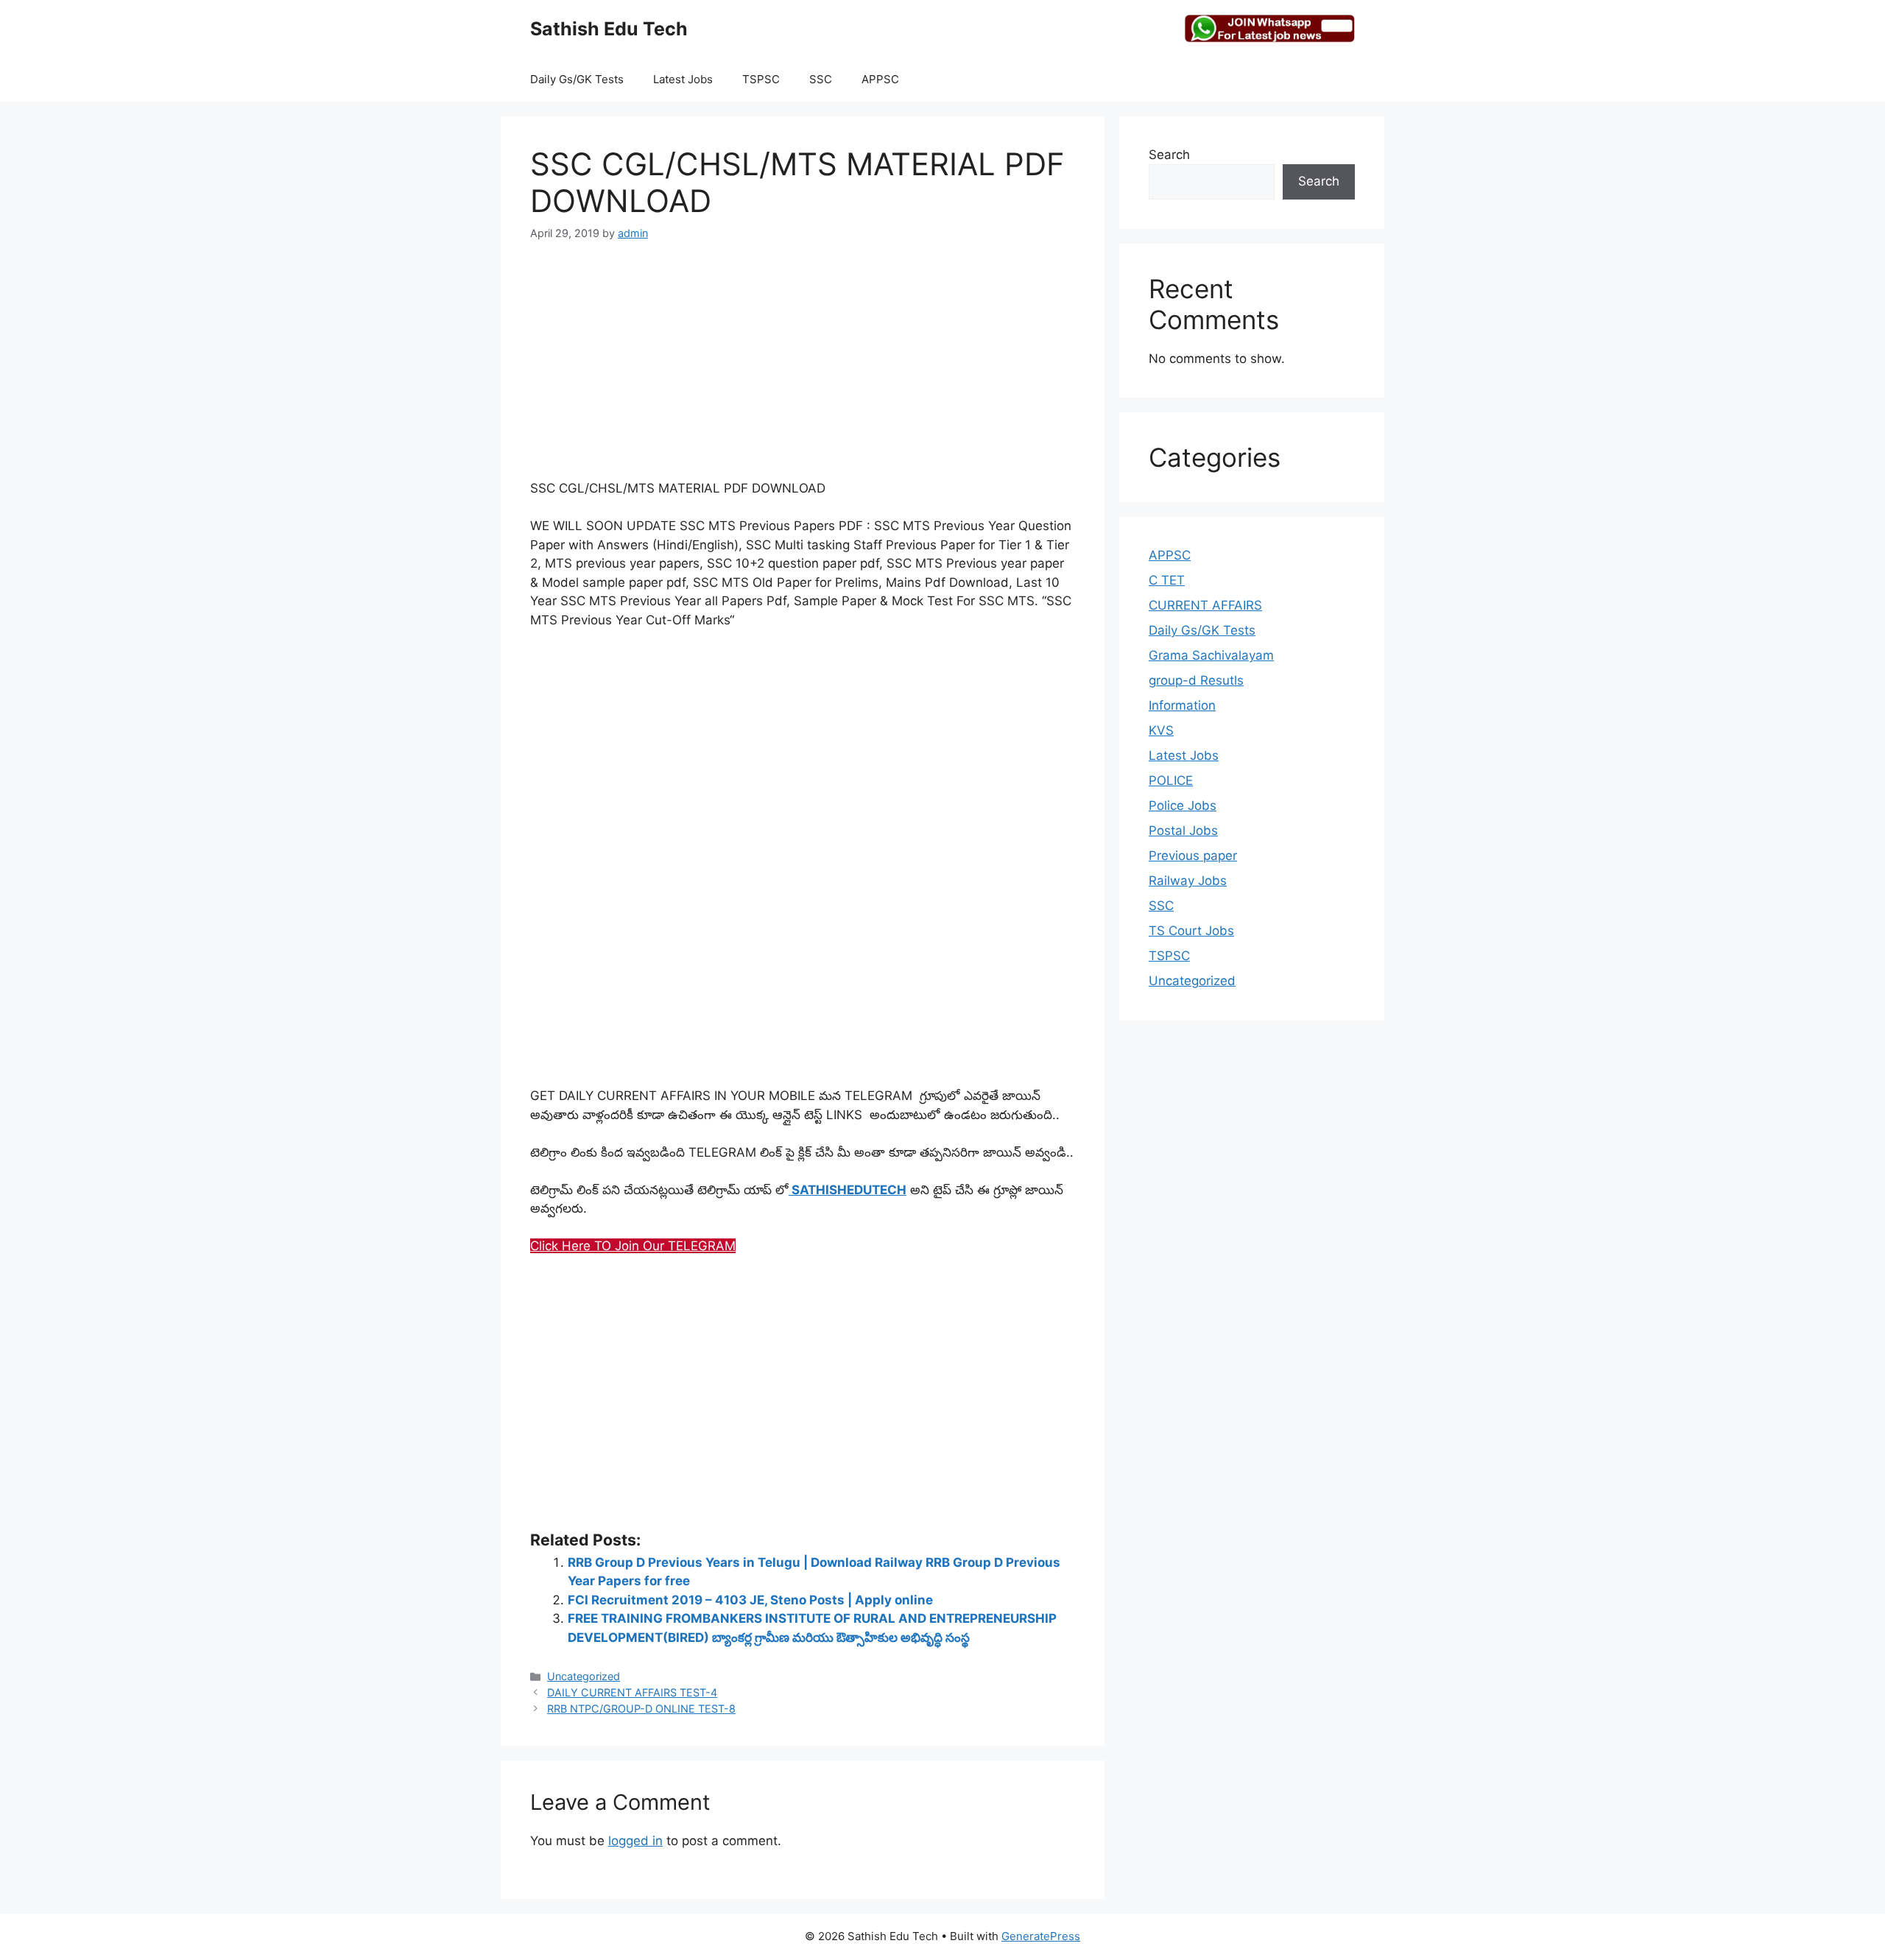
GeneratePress (1041, 1936)
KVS (1161, 730)
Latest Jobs (683, 79)
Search (1169, 155)
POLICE (1171, 780)
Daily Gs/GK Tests (577, 79)
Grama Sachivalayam (1211, 655)
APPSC (880, 79)
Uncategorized (584, 1676)
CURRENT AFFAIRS (1205, 605)
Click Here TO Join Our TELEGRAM (633, 1246)
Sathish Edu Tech (609, 29)
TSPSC (761, 79)
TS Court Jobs (1191, 931)
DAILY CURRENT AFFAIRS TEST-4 (632, 1692)
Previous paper (1193, 856)
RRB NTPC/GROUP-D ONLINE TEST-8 (641, 1709)
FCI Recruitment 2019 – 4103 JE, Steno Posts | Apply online (750, 1600)
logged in (635, 1841)
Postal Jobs (1183, 831)
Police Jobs (1183, 805)
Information (1182, 705)
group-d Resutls (1196, 680)
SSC (821, 79)
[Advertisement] (803, 369)
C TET (1167, 580)
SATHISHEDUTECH (848, 1190)
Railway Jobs (1188, 881)
